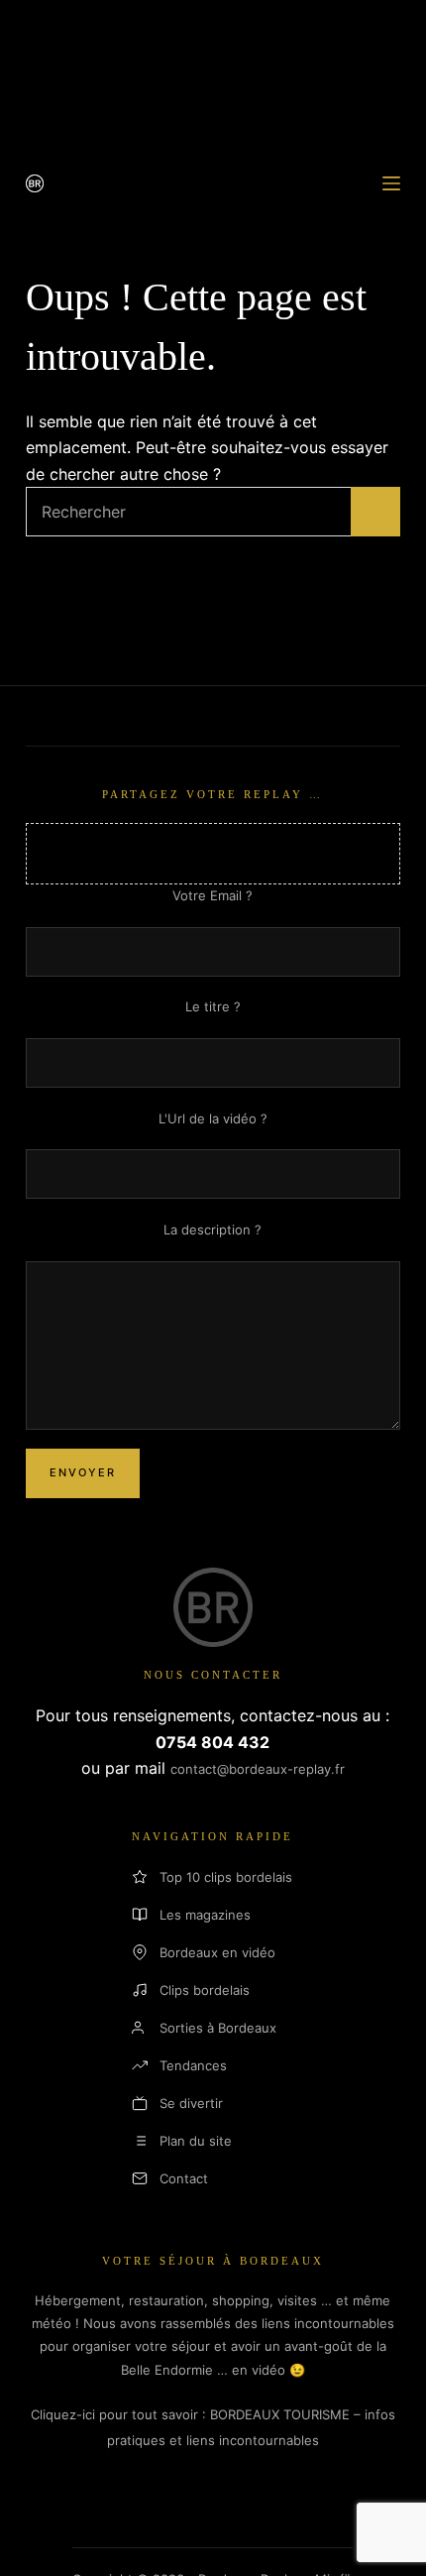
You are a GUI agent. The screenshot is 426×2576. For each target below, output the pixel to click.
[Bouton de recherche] (375, 512)
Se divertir (191, 2103)
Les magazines (205, 1915)
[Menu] (391, 183)
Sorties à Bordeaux (218, 2028)
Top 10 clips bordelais (226, 1877)
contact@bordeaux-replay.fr (258, 1769)
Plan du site (196, 2141)
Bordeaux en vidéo (217, 1952)
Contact (184, 2178)
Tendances (193, 2065)
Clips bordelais (205, 1990)
